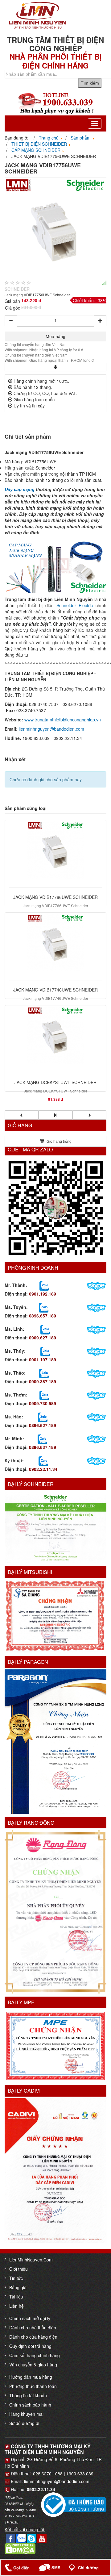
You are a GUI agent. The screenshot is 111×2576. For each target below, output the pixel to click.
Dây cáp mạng (20, 489)
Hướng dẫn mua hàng (31, 2377)
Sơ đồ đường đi (24, 2423)
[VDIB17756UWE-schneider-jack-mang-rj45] (55, 228)
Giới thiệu (18, 2269)
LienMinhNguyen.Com (31, 2260)
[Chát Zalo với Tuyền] (44, 1307)
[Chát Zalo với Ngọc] (44, 1395)
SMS (56, 2568)
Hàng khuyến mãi (26, 2414)
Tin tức (16, 2278)
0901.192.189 (43, 1294)
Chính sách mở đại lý (30, 2318)
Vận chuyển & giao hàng (33, 2365)
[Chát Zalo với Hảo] (43, 1417)
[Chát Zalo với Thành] (44, 1285)
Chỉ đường (88, 2568)
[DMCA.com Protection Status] (20, 2548)
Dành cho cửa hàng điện (33, 2337)
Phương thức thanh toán (33, 2386)
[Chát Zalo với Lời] (42, 1439)
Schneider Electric (75, 605)
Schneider (45, 468)
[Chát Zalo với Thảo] (44, 1373)
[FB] (10, 2538)
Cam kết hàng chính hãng (35, 2355)
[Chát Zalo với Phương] (43, 1461)
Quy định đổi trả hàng (30, 2346)
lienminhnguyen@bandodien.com (51, 729)
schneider (17, 289)
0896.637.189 (43, 1447)
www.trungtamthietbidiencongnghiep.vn (63, 720)
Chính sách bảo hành (30, 2405)
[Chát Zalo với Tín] (45, 1329)
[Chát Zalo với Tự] (45, 1351)
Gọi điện (21, 2568)
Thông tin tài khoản (28, 2395)
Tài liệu (16, 2297)
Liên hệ (16, 2306)
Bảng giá (18, 2287)
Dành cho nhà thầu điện (33, 2328)
